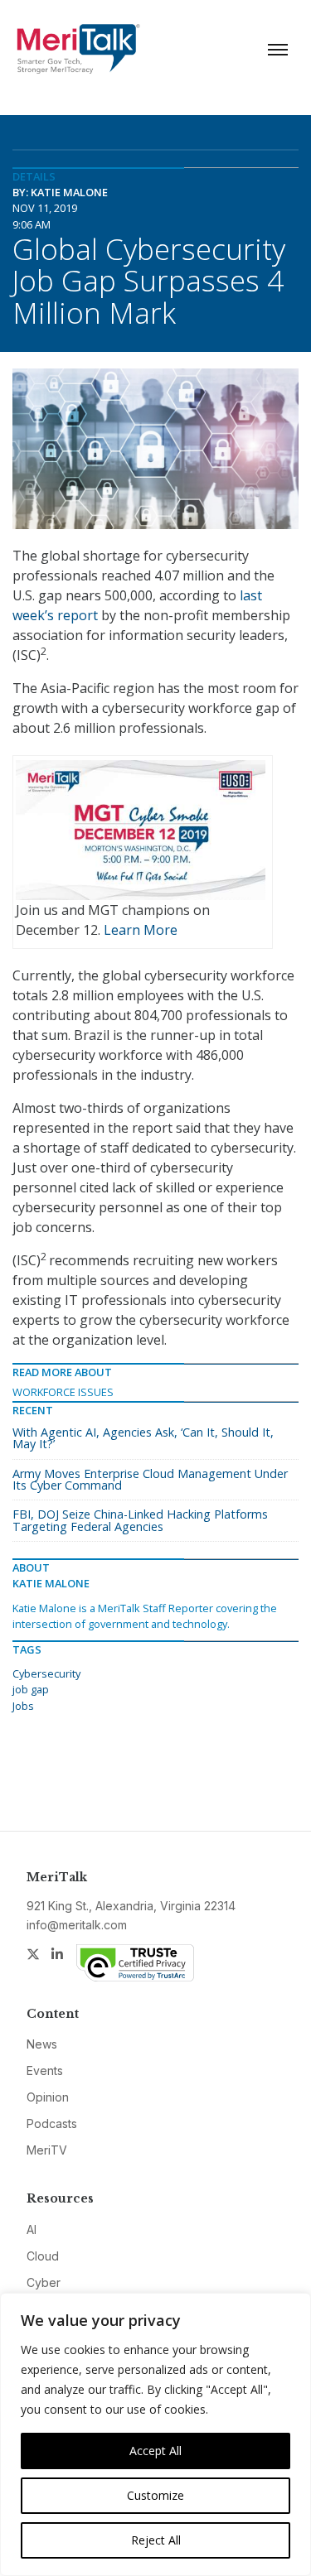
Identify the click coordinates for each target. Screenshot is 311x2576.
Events (45, 2070)
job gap (31, 1689)
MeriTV (47, 2150)
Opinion (48, 2097)
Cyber (44, 2282)
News (42, 2044)
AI (32, 2229)
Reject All (156, 2540)
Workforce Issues (63, 1392)
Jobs (23, 1706)
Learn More (141, 930)
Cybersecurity (46, 1673)
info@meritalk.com (77, 1925)
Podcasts (52, 2123)
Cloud (43, 2256)
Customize (155, 2495)
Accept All (155, 2451)
